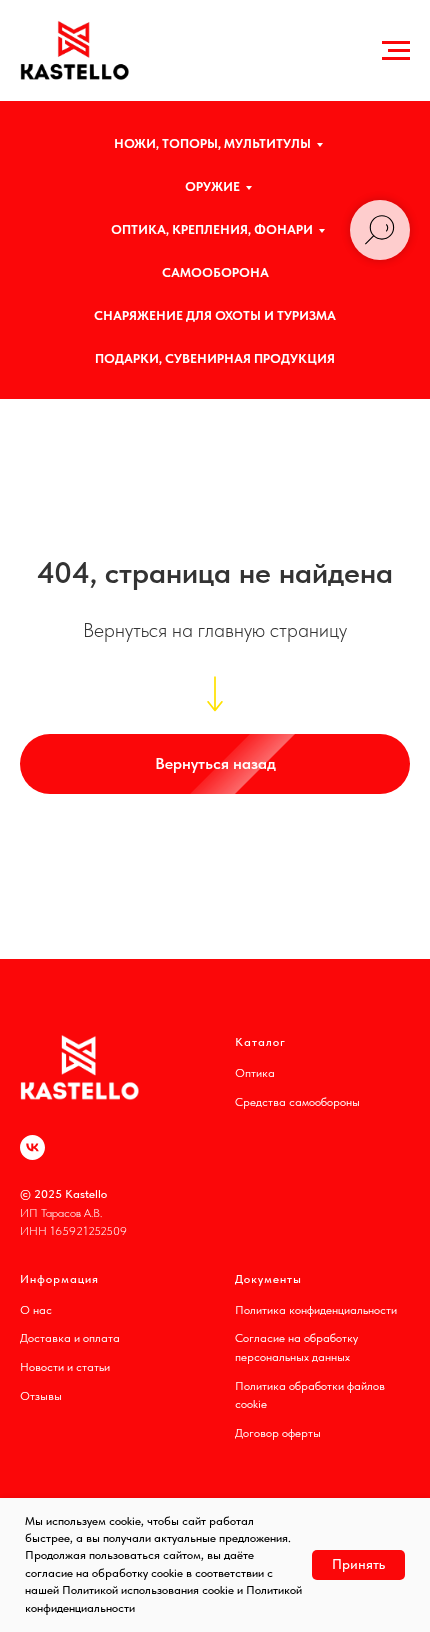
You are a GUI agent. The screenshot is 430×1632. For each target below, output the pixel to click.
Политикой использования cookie (148, 1590)
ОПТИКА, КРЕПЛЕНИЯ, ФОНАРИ (212, 229)
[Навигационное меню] (396, 51)
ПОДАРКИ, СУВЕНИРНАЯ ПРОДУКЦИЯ (215, 358)
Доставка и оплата (70, 1338)
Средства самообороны (297, 1102)
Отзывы (41, 1396)
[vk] (32, 1147)
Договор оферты (278, 1433)
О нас (36, 1310)
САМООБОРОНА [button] (215, 272)
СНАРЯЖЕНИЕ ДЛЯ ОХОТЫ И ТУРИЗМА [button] (215, 315)
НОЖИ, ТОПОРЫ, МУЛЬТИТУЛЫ (212, 143)
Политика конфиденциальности (316, 1310)
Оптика (255, 1073)
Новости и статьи (65, 1367)
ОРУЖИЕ (212, 186)
